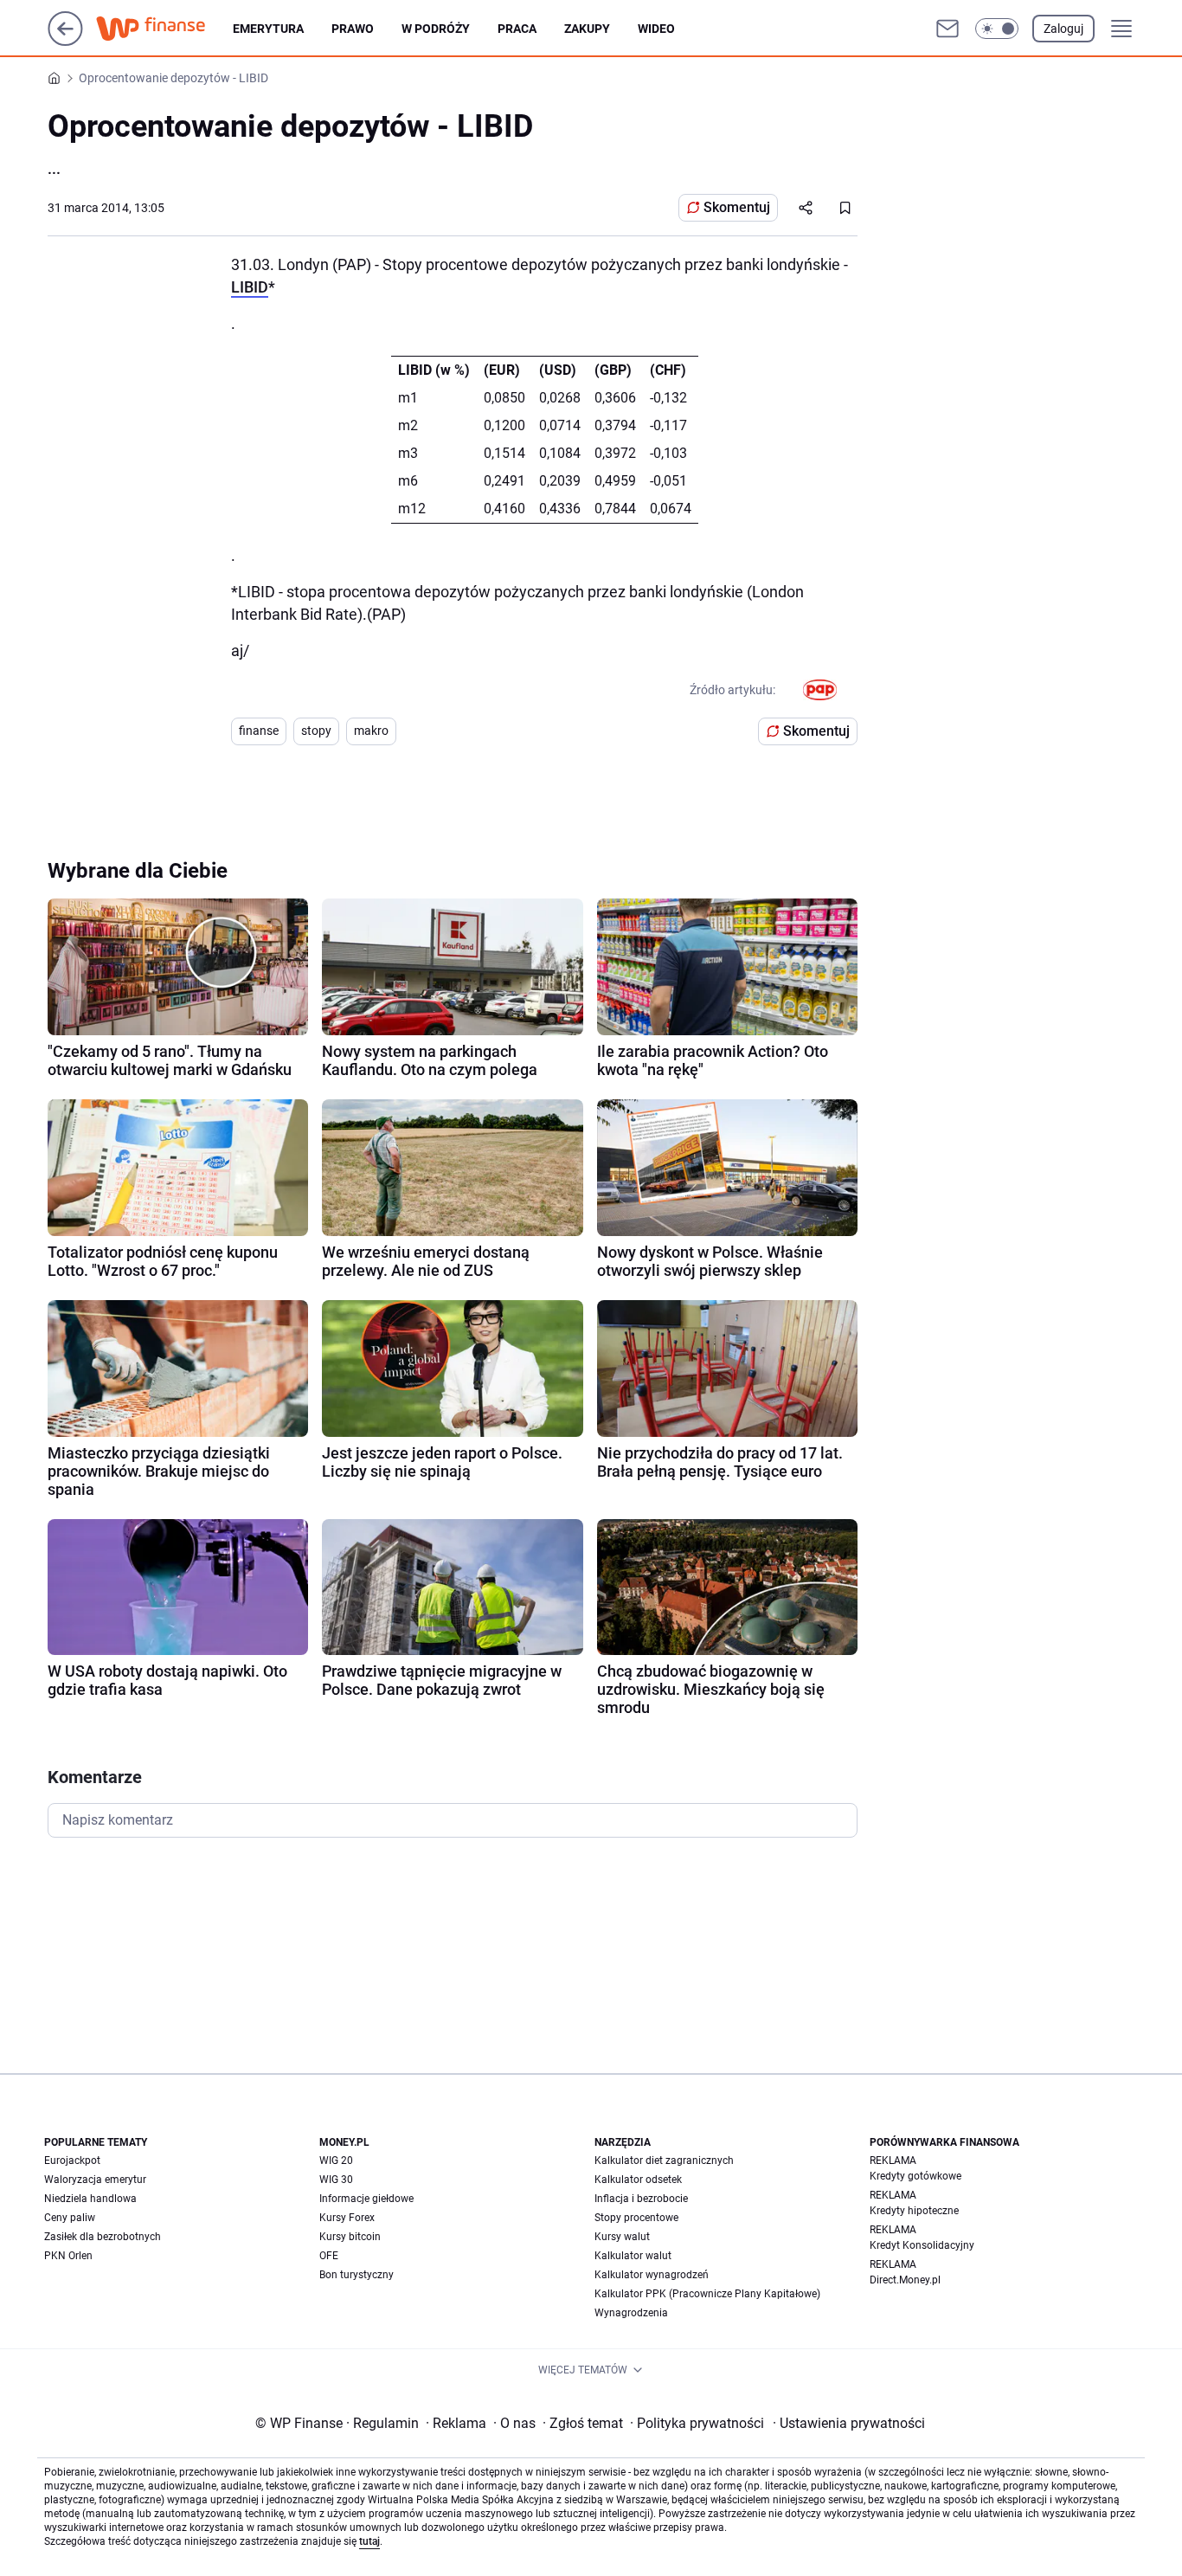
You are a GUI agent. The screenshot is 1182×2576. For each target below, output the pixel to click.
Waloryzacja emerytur (95, 2180)
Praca (517, 29)
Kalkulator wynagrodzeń (652, 2275)
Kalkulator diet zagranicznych (664, 2161)
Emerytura (268, 29)
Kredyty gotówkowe (915, 2176)
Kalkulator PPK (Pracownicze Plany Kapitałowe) (707, 2294)
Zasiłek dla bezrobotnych (103, 2237)
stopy (316, 731)
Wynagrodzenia (631, 2313)
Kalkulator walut (633, 2256)
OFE (329, 2256)
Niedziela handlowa (90, 2199)
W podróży (436, 29)
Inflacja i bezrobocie (641, 2199)
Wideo (656, 29)
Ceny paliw (70, 2218)
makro (371, 731)
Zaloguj (1063, 29)
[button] (997, 29)
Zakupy (587, 29)
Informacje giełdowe (366, 2199)
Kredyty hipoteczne (914, 2211)
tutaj (369, 2541)
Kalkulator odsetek (638, 2180)
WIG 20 (336, 2161)
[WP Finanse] (164, 29)
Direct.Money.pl (905, 2280)
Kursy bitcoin (350, 2237)
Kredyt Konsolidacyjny (922, 2245)
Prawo (353, 29)
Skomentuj (737, 207)
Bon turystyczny (357, 2275)
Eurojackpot (72, 2161)
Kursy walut (622, 2237)
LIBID (250, 287)
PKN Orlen (68, 2256)
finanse (259, 731)
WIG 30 (336, 2180)
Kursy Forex (347, 2218)
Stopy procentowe (636, 2218)
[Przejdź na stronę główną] (65, 41)
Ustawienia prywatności (849, 2423)
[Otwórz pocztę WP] (948, 29)
